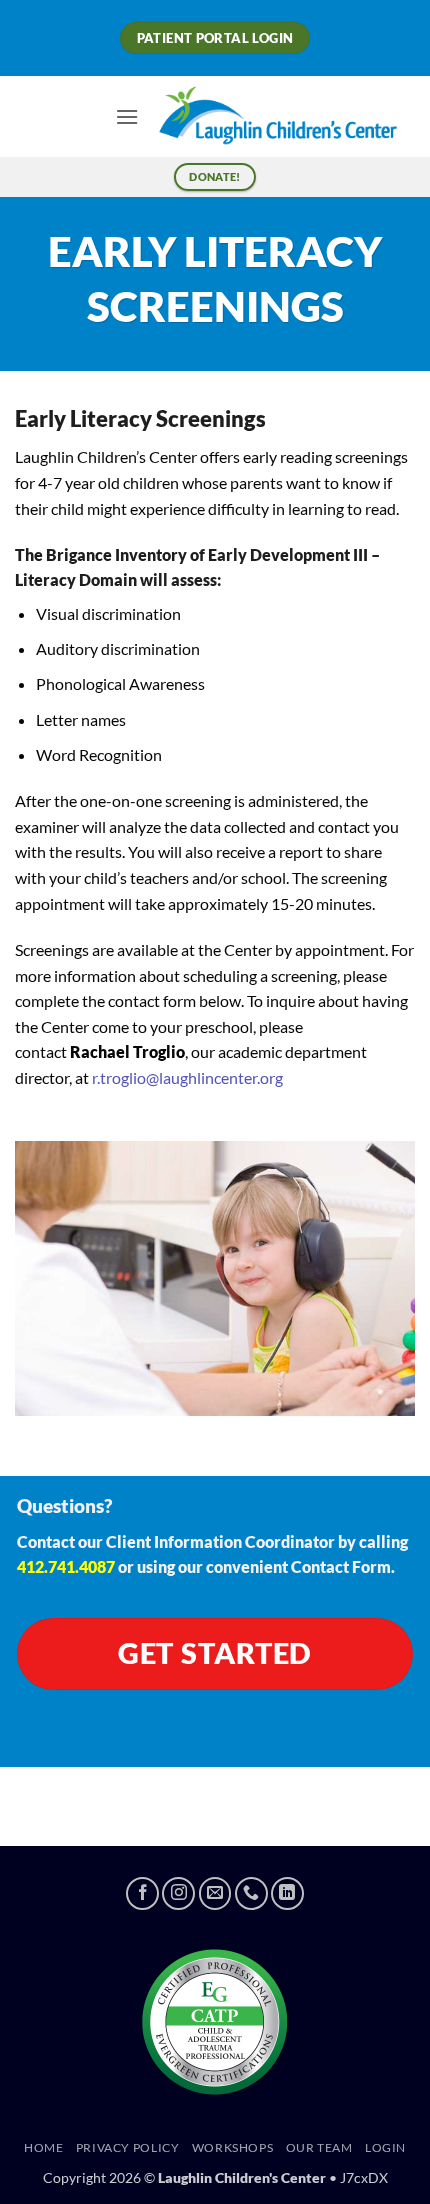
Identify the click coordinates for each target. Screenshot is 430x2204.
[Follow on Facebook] (142, 1893)
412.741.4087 (66, 1566)
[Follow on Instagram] (178, 1893)
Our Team (319, 2147)
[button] (127, 116)
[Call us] (251, 1893)
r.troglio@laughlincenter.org (187, 1077)
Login (385, 2147)
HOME (43, 2147)
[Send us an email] (215, 1893)
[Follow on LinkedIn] (287, 1893)
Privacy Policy (128, 2147)
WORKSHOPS (233, 2147)
